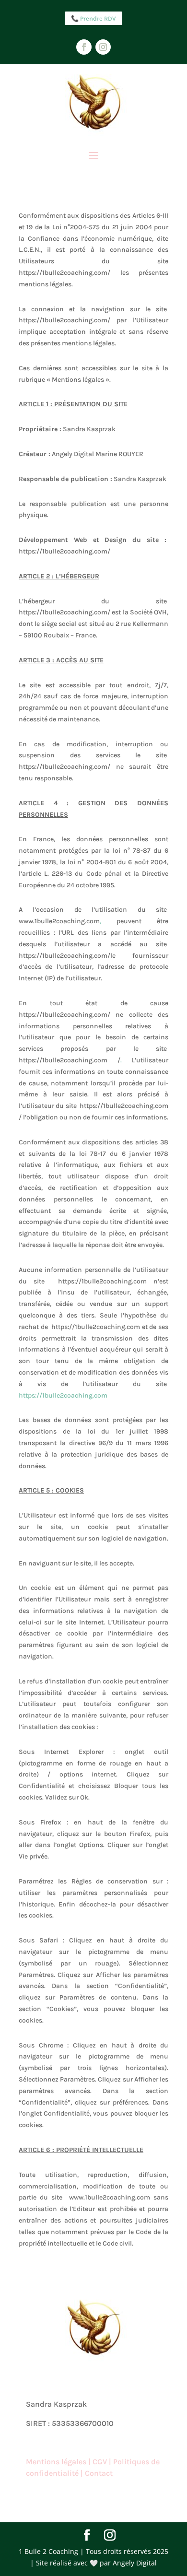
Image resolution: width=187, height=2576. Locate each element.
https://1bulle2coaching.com (63, 1395)
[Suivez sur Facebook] (84, 47)
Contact (99, 2473)
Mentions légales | (59, 2462)
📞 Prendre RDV (93, 18)
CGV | (103, 2462)
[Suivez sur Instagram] (103, 47)
